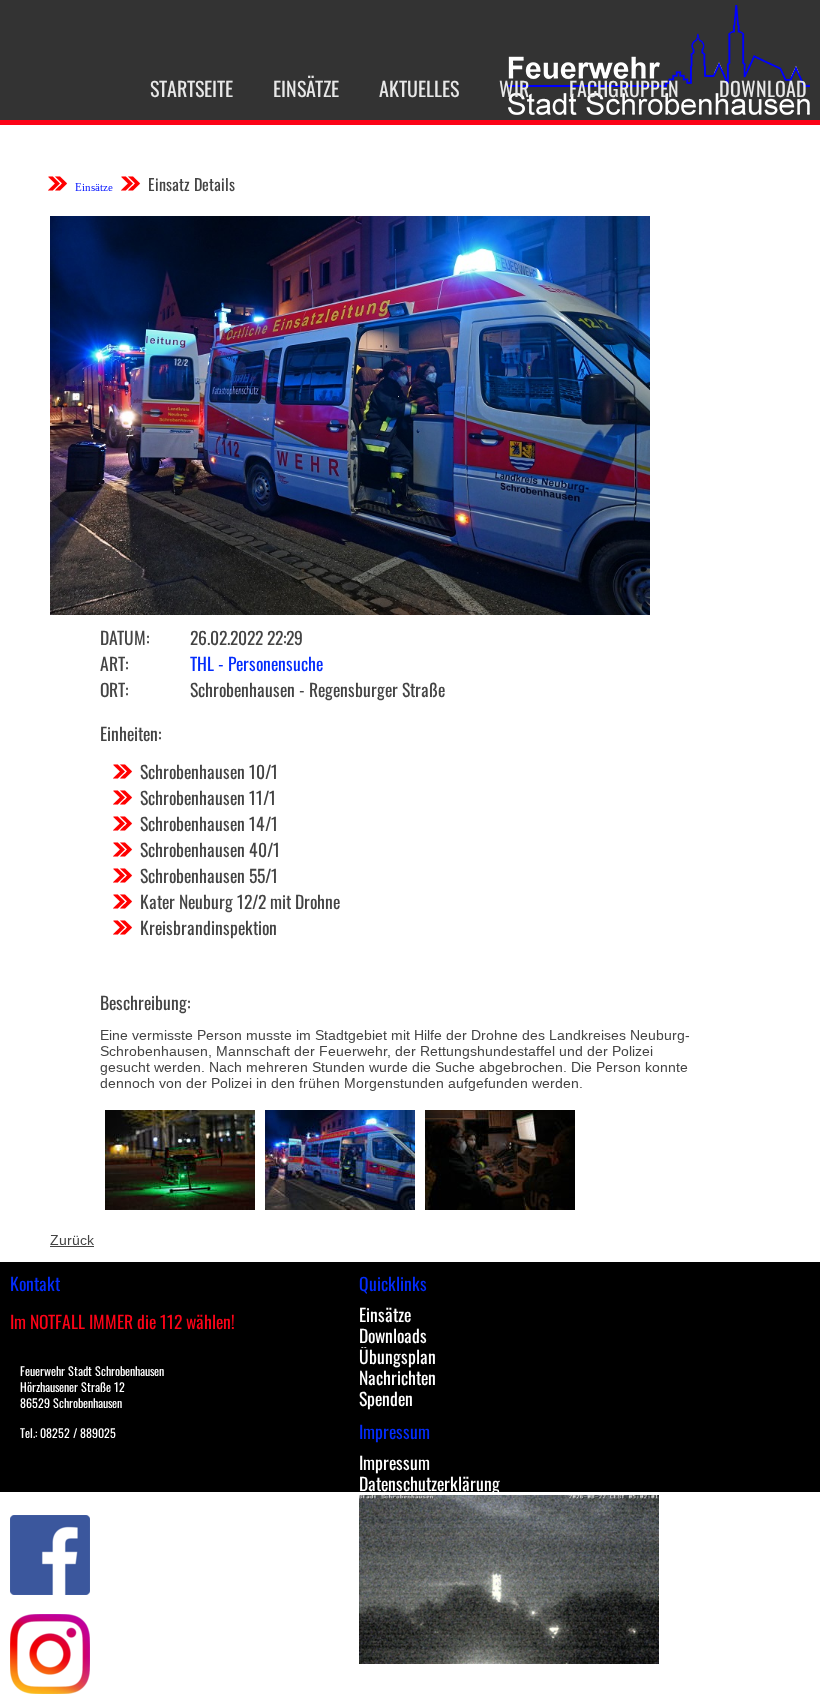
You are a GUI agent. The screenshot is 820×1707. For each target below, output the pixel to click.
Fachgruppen (624, 88)
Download (763, 88)
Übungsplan (397, 1356)
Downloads (393, 1335)
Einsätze (306, 88)
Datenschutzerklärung (429, 1483)
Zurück (72, 1240)
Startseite (191, 88)
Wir (514, 88)
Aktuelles (419, 88)
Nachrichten (397, 1377)
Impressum (394, 1462)
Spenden (386, 1398)
